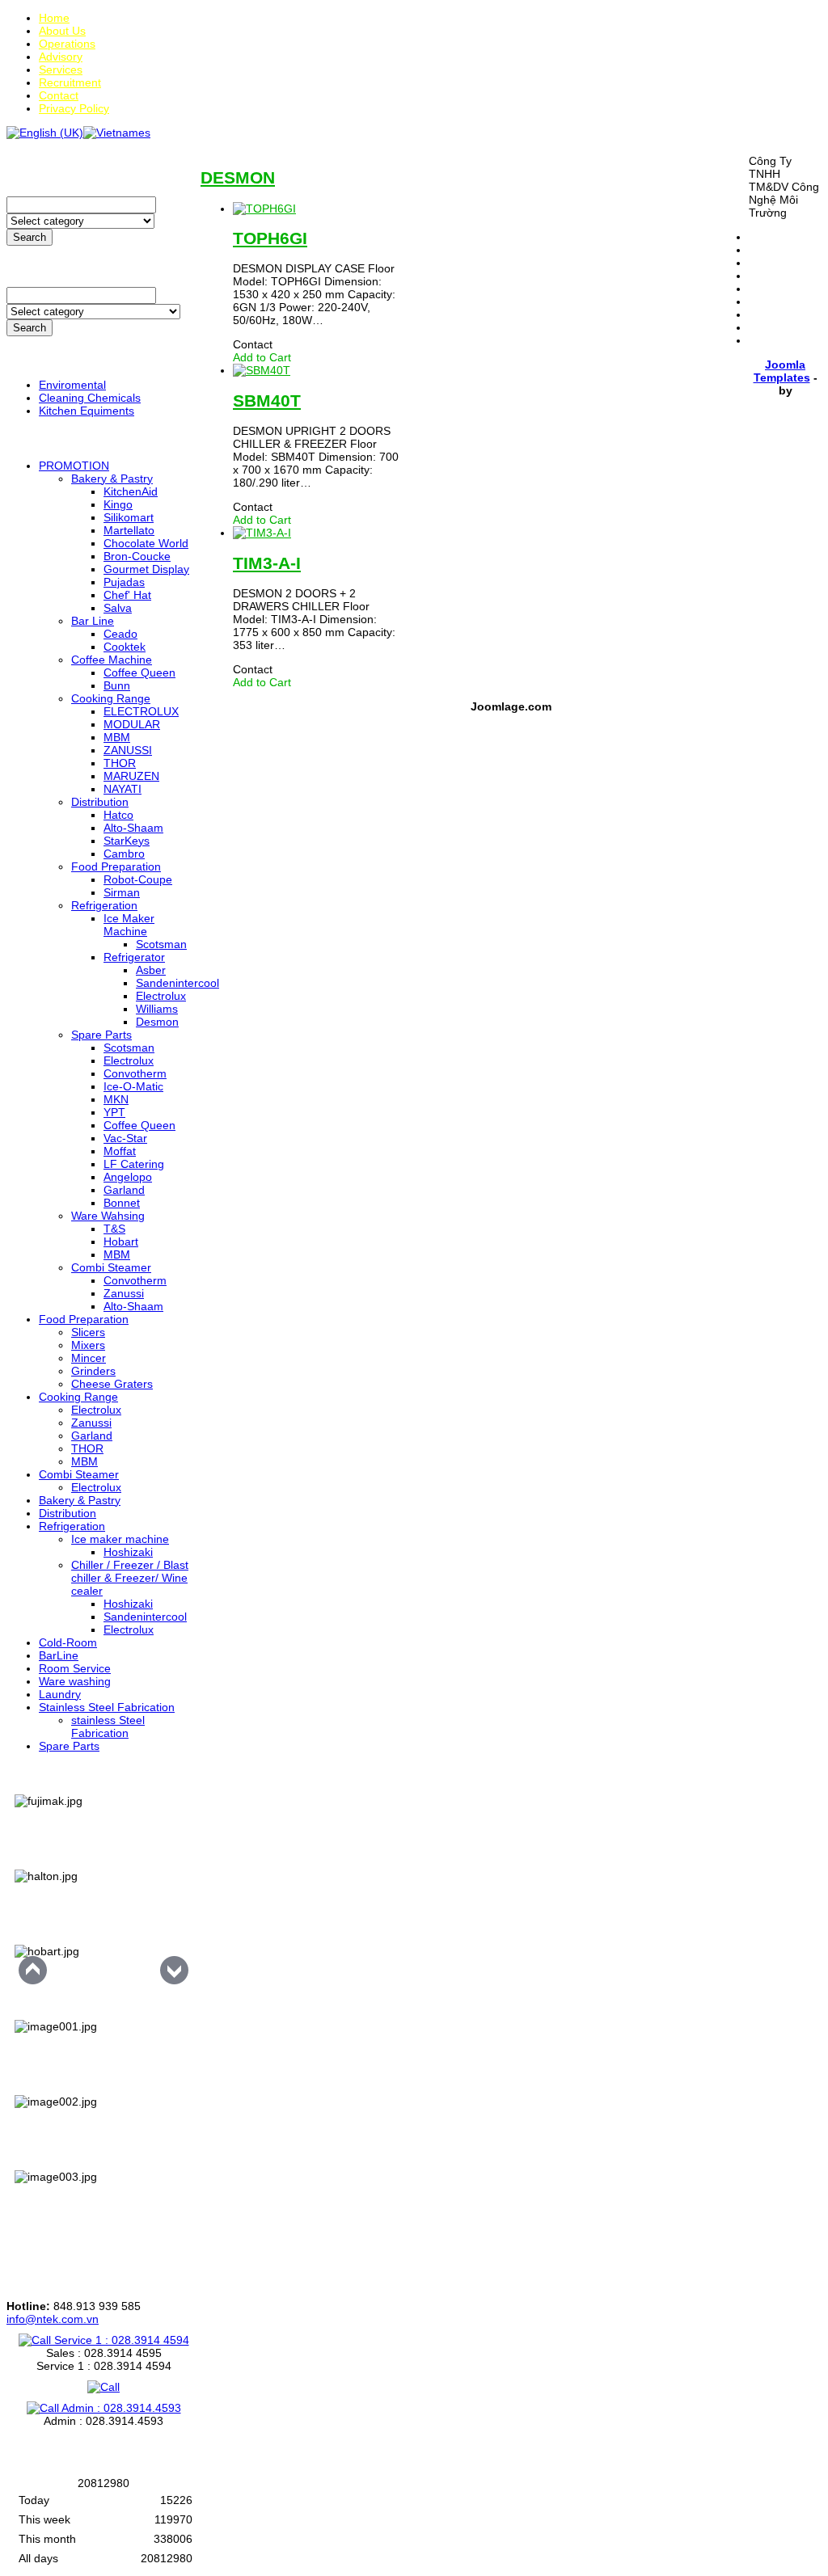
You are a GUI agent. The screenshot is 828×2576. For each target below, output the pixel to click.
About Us (62, 31)
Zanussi (124, 1293)
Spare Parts (101, 1035)
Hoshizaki (128, 1552)
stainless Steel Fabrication (108, 1726)
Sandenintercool (177, 983)
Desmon (157, 1022)
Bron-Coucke (137, 556)
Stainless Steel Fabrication (107, 1707)
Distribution (100, 802)
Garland (124, 1190)
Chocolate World (146, 543)
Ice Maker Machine (129, 925)
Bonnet (122, 1203)
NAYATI (123, 789)
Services (61, 70)
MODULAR (132, 724)
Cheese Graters (112, 1384)
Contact (59, 95)
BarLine (59, 1655)
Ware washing (75, 1681)
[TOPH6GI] (264, 209)
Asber (151, 970)
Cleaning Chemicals (90, 398)
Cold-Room (68, 1642)
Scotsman (161, 944)
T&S (114, 1229)
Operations (67, 44)
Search (30, 237)
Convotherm (135, 1073)
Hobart (121, 1242)
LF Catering (134, 1164)
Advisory (61, 57)
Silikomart (129, 517)
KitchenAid (131, 491)
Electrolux (161, 996)
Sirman (122, 892)
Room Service (75, 1668)
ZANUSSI (128, 750)
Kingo (118, 504)
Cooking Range (111, 698)
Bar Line (93, 621)
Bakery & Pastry (112, 479)
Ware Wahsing (108, 1216)
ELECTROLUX (141, 711)
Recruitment (70, 82)
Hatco (118, 815)
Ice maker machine (120, 1539)
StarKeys (127, 841)
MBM (117, 737)
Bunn (117, 685)
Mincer (89, 1358)
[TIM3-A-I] (262, 533)
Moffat (120, 1151)
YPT (114, 1112)
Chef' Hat (127, 595)
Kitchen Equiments (87, 411)
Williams (157, 1009)
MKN (116, 1099)
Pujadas (124, 582)
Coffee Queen (139, 672)
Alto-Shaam (133, 828)
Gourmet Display (146, 569)
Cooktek (125, 647)
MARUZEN (131, 776)
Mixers (88, 1345)
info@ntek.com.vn (53, 2319)
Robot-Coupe (138, 879)
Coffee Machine (112, 660)
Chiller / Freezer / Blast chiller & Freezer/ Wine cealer (130, 1578)
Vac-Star (125, 1138)
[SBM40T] (262, 370)
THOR (120, 763)
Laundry (60, 1694)
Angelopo (128, 1177)
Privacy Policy (74, 108)
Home (54, 18)
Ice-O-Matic (133, 1086)
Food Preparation (116, 866)
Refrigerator (134, 957)
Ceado (120, 634)
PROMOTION (74, 466)
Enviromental (72, 385)
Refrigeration (104, 905)
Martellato (129, 530)
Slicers (88, 1332)
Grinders (93, 1371)
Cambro (124, 854)
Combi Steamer (111, 1267)
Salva (118, 608)
